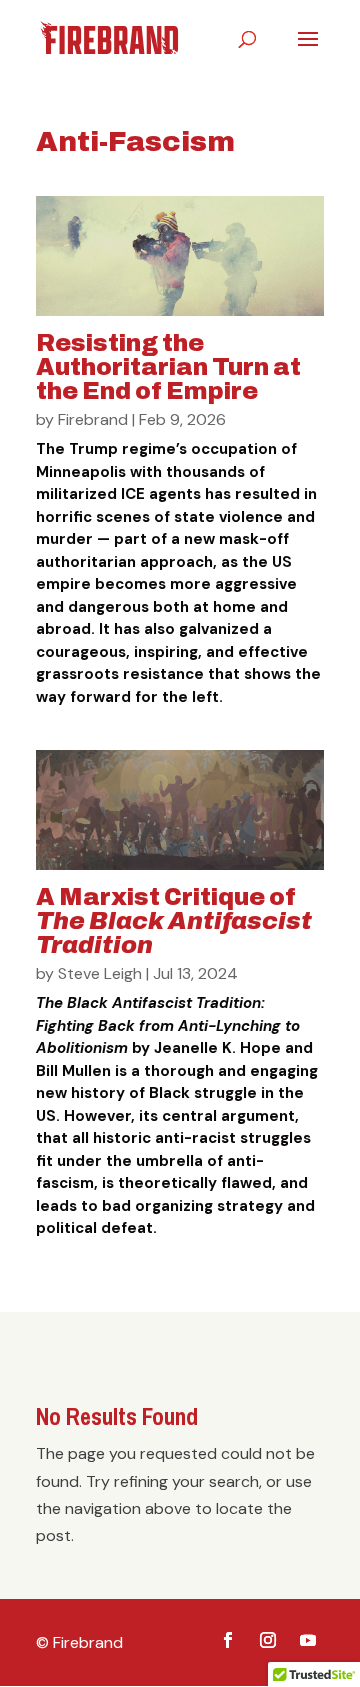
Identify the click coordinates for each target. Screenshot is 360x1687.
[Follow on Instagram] (268, 1640)
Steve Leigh (100, 973)
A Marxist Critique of (174, 921)
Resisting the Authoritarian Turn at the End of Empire (168, 367)
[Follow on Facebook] (228, 1640)
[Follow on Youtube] (308, 1640)
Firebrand (93, 419)
